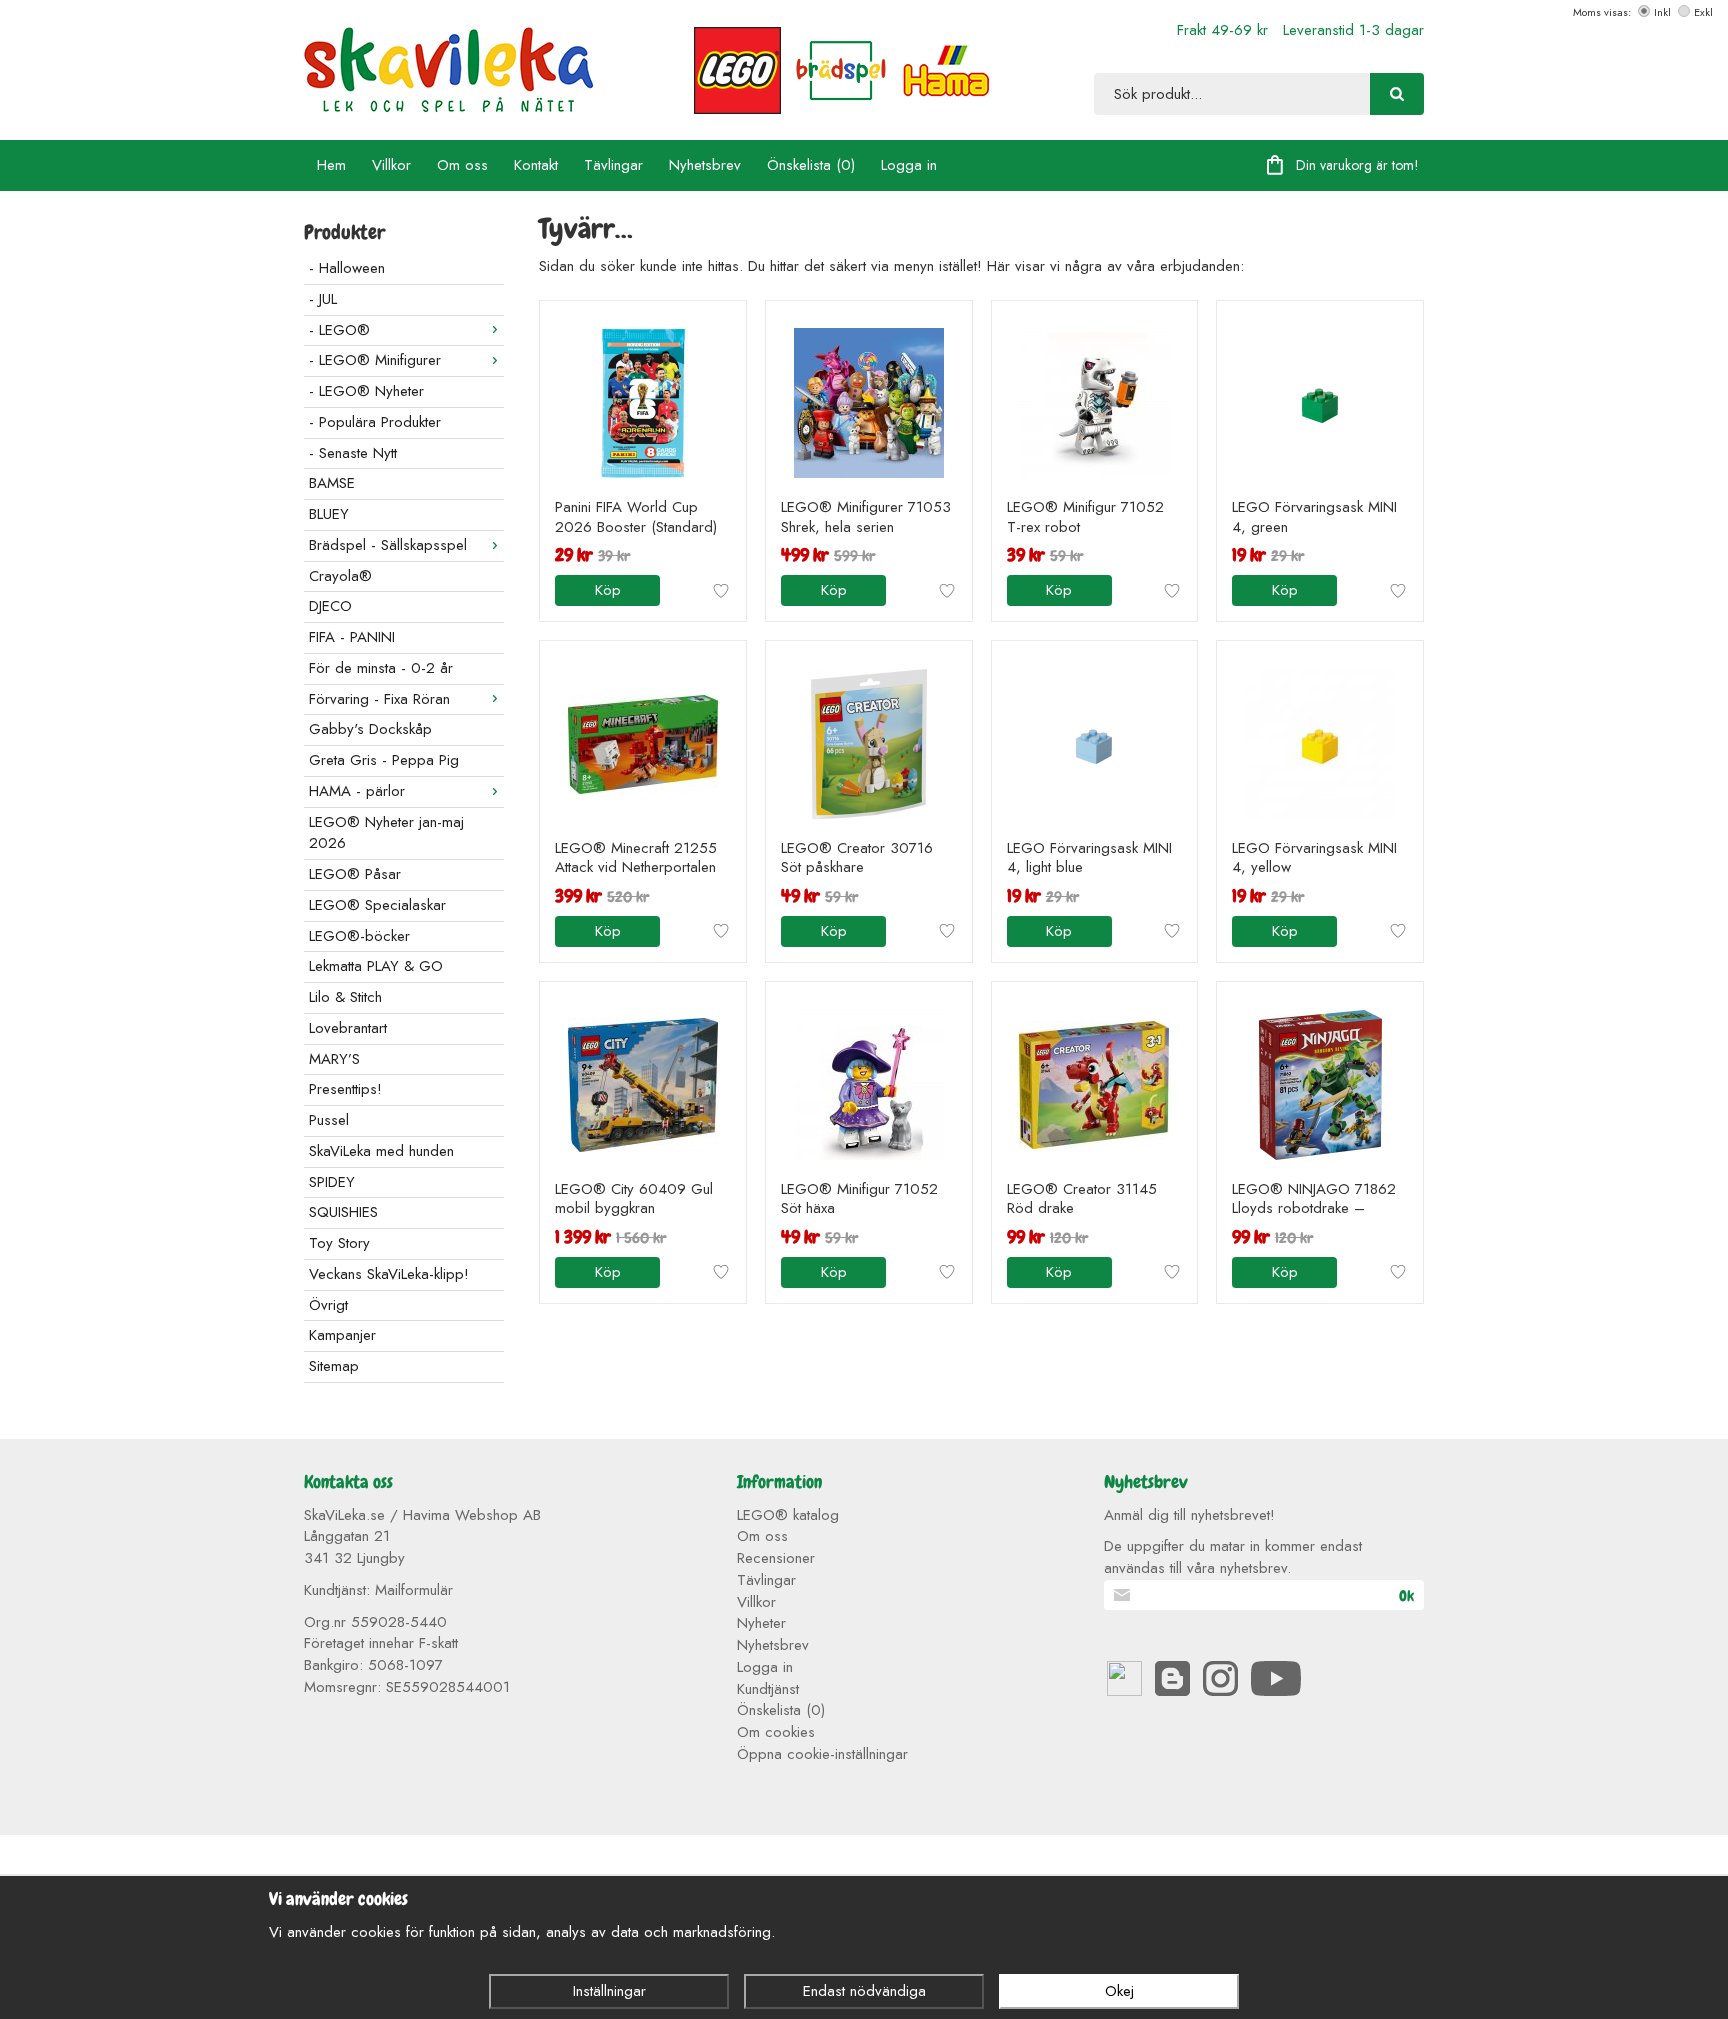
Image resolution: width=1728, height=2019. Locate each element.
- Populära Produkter (375, 422)
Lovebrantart (348, 1028)
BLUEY (329, 514)
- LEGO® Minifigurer (375, 360)
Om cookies (776, 1732)
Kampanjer (342, 1335)
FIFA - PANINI (352, 637)
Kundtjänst (768, 1689)
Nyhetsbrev (705, 165)
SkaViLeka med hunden (381, 1151)
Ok (1406, 1596)
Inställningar (609, 1991)
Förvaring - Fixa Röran (379, 699)
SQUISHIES (343, 1212)
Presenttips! (345, 1089)
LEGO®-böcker (359, 936)
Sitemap (334, 1366)
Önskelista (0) (811, 165)
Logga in (909, 165)
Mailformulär (414, 1590)
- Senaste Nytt (353, 453)
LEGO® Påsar (355, 874)
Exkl (1703, 12)
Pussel (329, 1120)
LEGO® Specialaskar (377, 905)
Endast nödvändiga (864, 1991)
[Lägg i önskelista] (721, 591)
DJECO (330, 606)
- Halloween (347, 268)
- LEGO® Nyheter (366, 391)
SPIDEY (332, 1182)
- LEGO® (339, 330)
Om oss (462, 165)
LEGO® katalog (788, 1515)
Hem (331, 165)
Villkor (391, 165)
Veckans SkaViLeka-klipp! (389, 1274)
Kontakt (536, 165)
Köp (608, 590)
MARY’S (334, 1059)
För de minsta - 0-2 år (381, 668)
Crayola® (340, 576)
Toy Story (339, 1243)
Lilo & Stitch (345, 997)
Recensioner (776, 1558)
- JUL (323, 299)
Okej (1119, 1991)
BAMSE (332, 483)
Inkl (1662, 12)
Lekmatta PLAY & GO (376, 966)
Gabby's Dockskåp (370, 729)
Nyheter (761, 1623)
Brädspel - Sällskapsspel (388, 545)
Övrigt (328, 1305)
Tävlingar (613, 165)
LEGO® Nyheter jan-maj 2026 (386, 833)
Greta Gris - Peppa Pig (384, 760)
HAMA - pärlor (357, 791)
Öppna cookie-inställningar (822, 1754)
